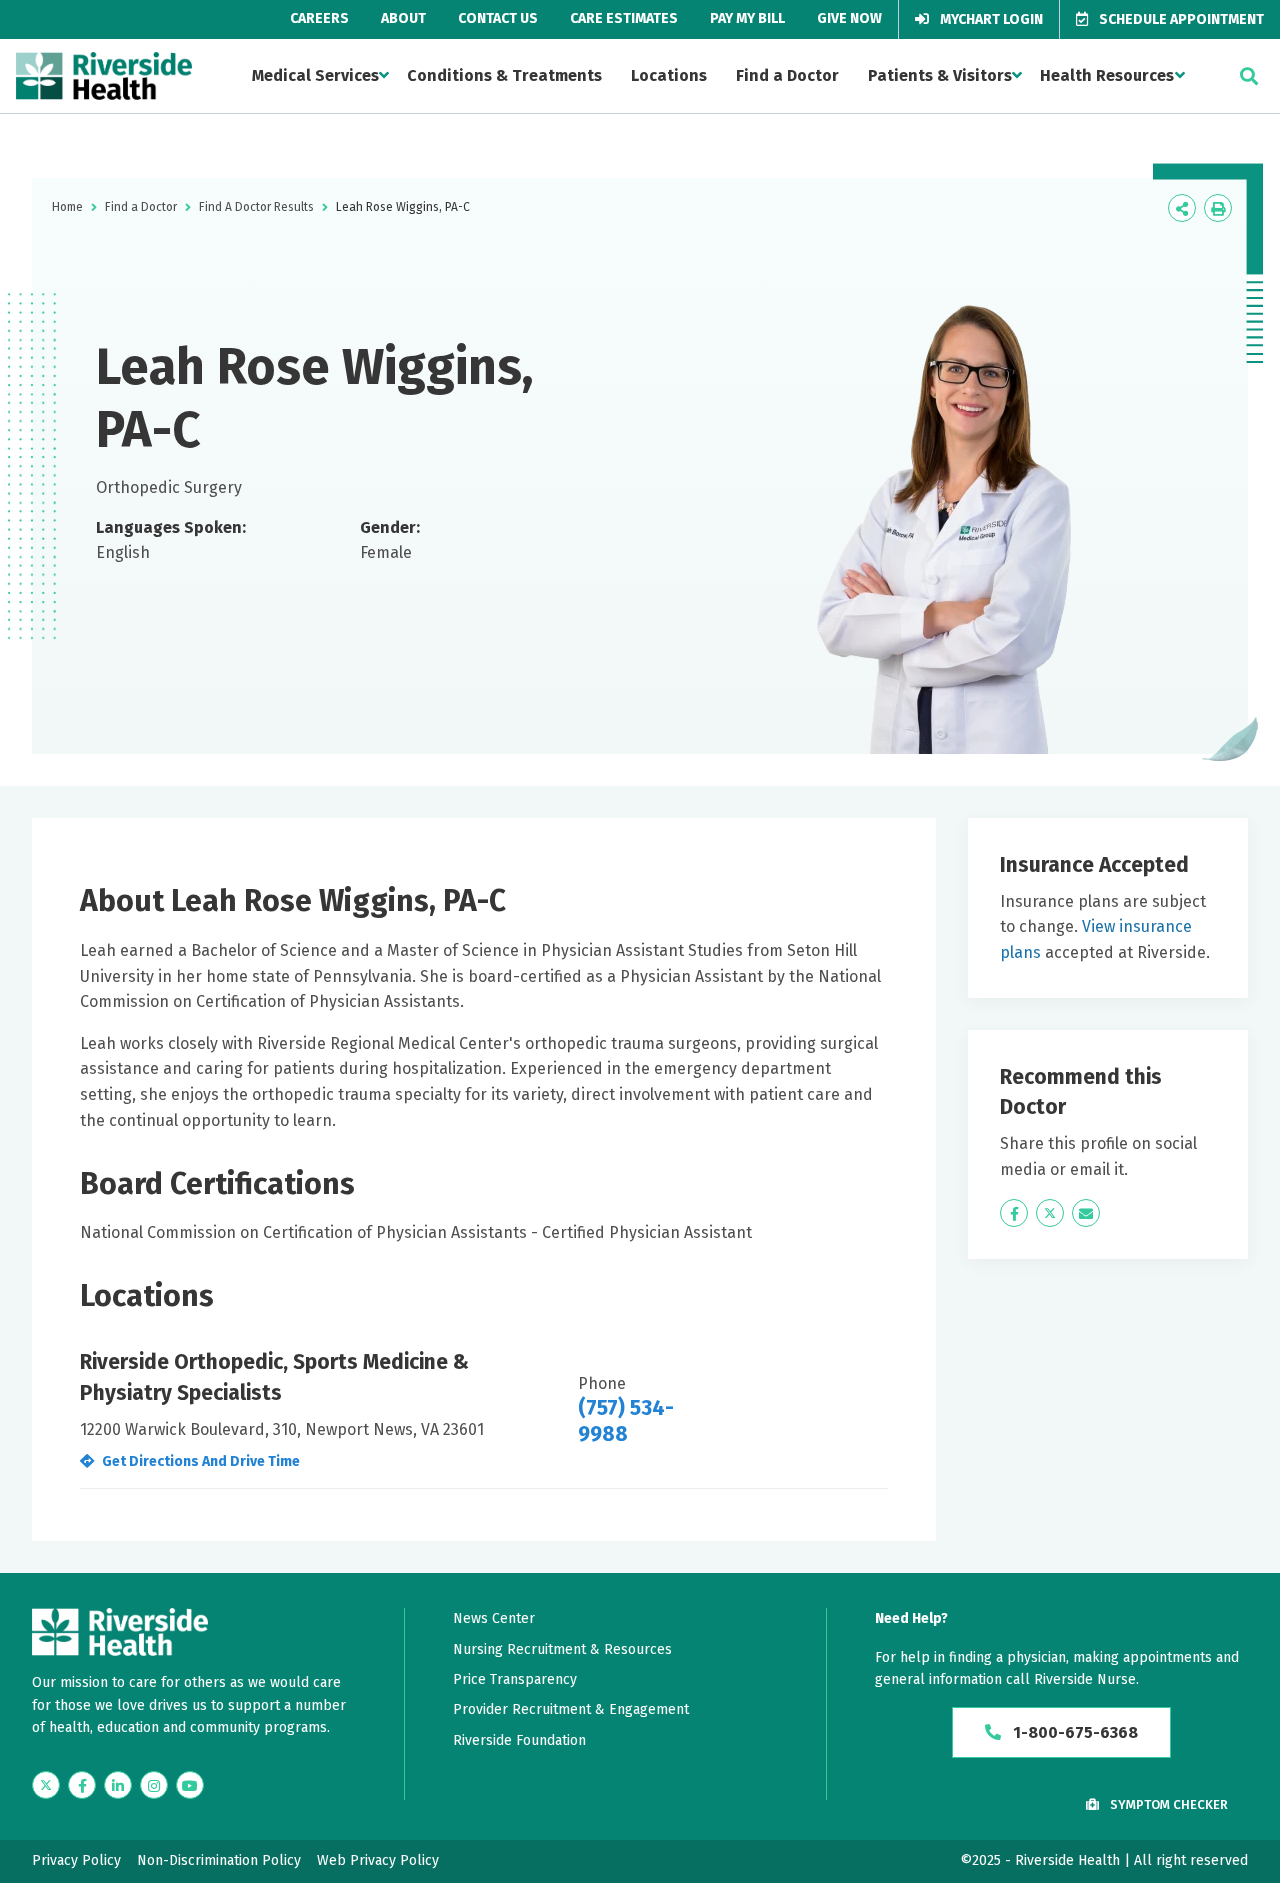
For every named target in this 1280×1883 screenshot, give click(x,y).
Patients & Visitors (940, 75)
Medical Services (315, 75)
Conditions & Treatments (504, 75)
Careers (319, 18)
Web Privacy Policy (378, 1860)
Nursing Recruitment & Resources (562, 1649)
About (403, 18)
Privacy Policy (76, 1860)
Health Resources (1107, 75)
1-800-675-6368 (1073, 1732)
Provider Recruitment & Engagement (571, 1709)
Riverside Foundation (519, 1740)
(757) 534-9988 (626, 1421)
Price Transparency (515, 1679)
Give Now (849, 18)
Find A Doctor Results (256, 207)
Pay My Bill (747, 18)
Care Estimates (624, 18)
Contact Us (498, 18)
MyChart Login (990, 19)
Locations (669, 75)
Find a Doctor (787, 75)
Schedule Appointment (1180, 19)
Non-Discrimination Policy (219, 1860)
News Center (494, 1618)
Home (67, 207)
